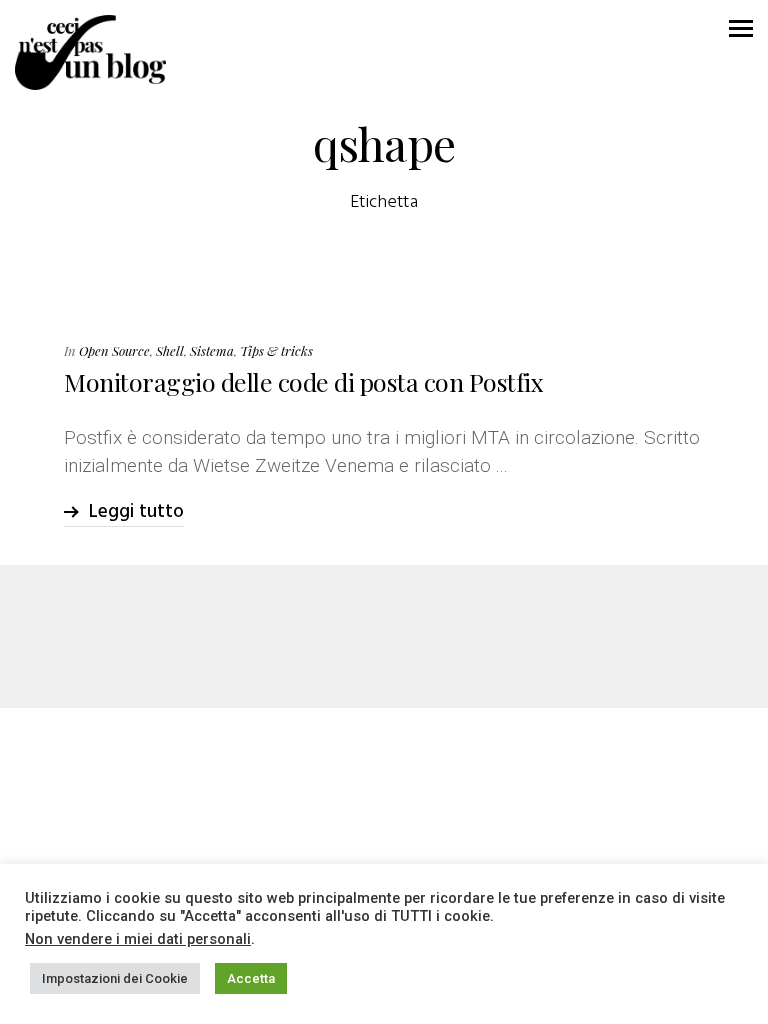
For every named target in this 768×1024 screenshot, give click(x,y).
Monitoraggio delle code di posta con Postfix (303, 381)
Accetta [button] (251, 978)
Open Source (114, 350)
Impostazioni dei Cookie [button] (115, 978)
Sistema (212, 350)
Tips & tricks (276, 350)
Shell (170, 350)
